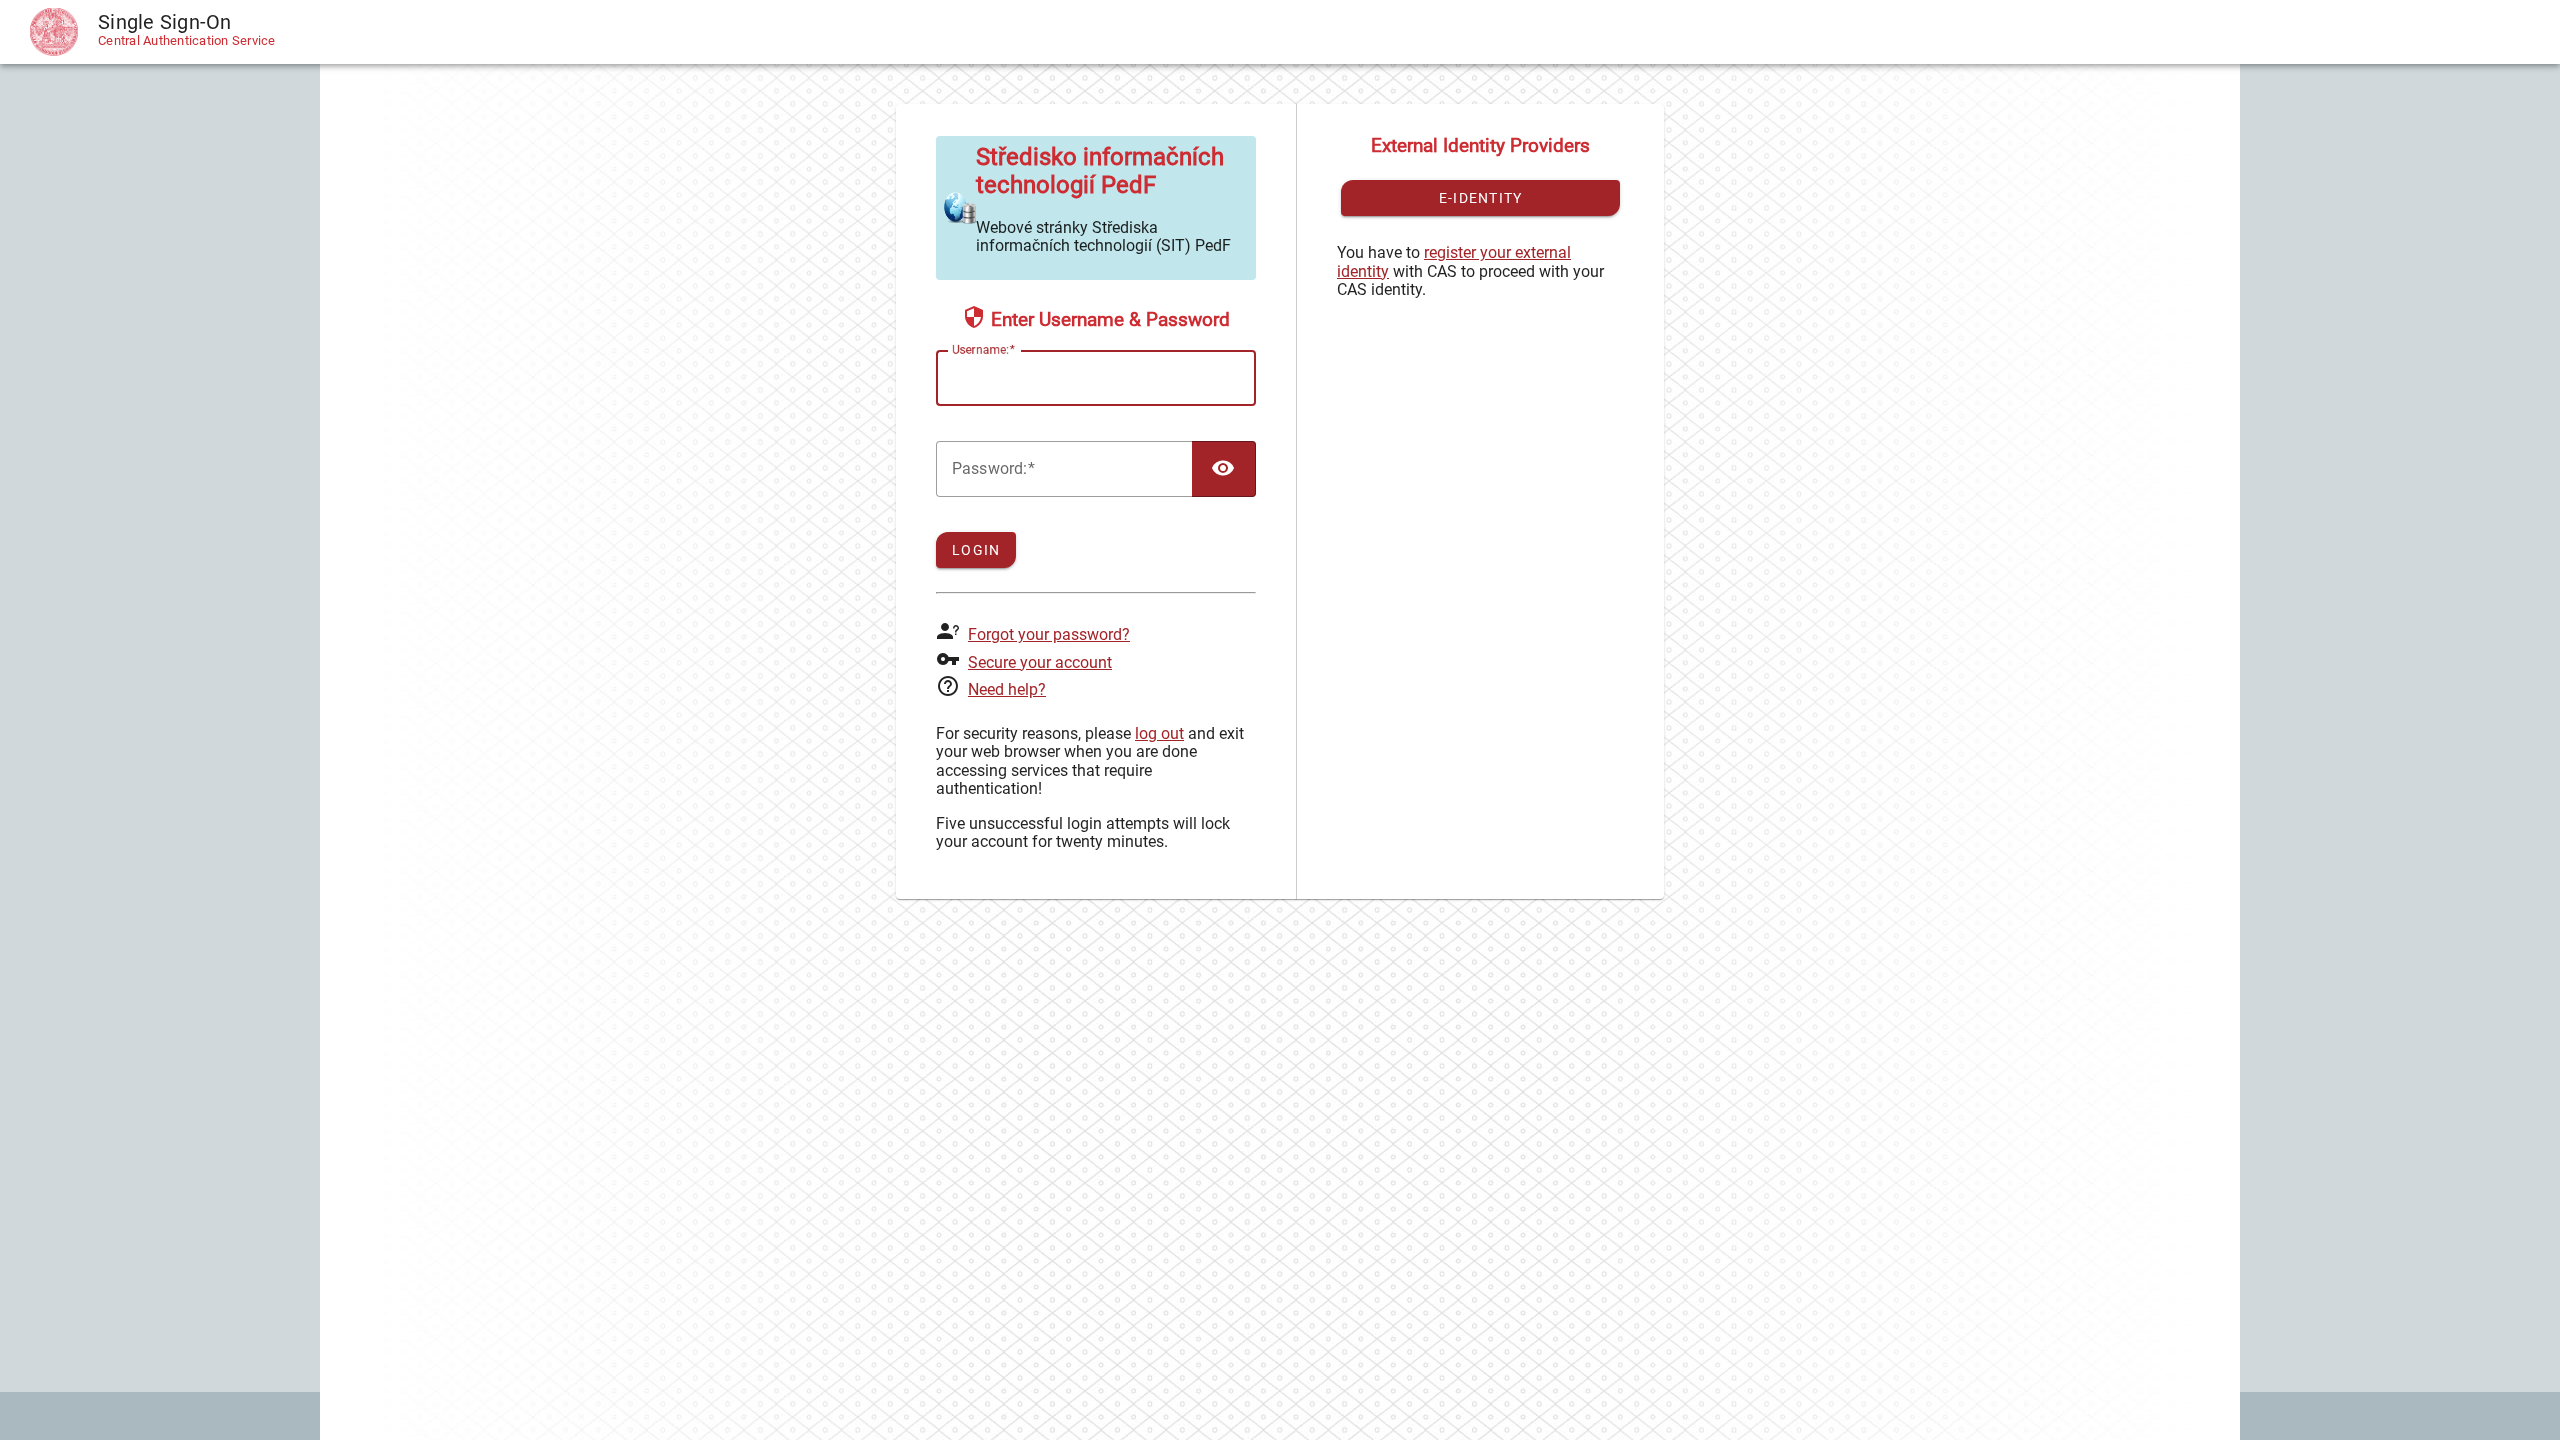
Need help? (1007, 689)
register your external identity (1454, 261)
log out (1159, 733)
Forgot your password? (1049, 634)
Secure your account (1040, 662)
